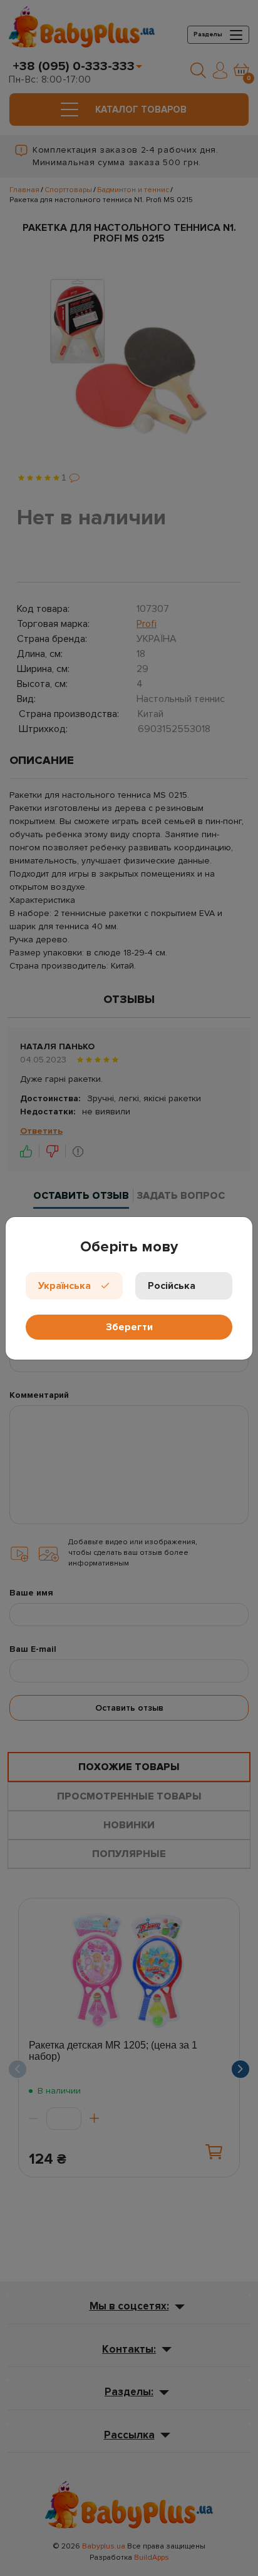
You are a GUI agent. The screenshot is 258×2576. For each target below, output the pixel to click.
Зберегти (129, 1327)
